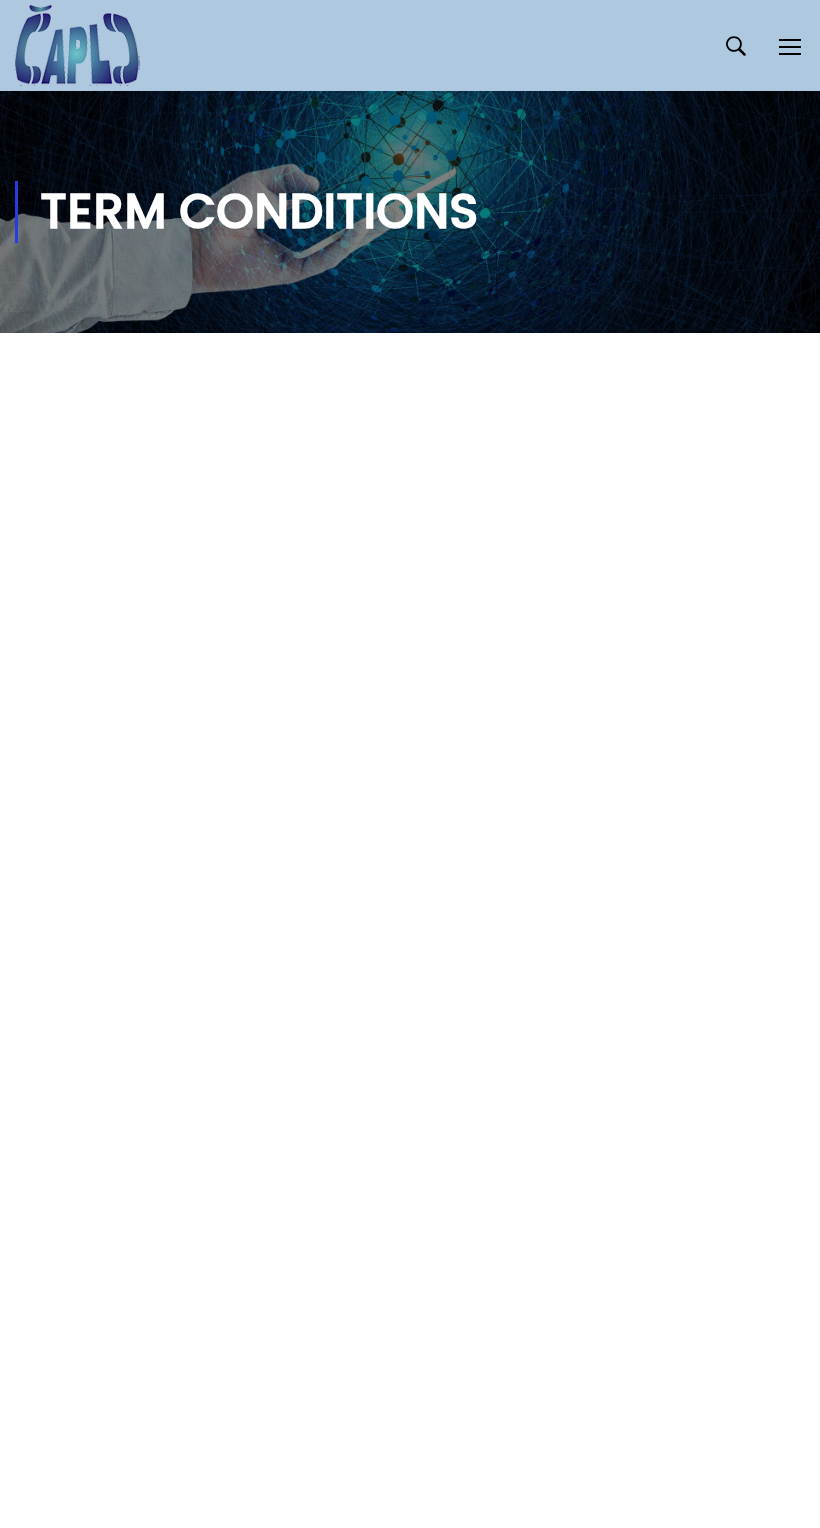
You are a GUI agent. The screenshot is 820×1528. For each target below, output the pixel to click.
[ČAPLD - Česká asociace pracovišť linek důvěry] (77, 45)
